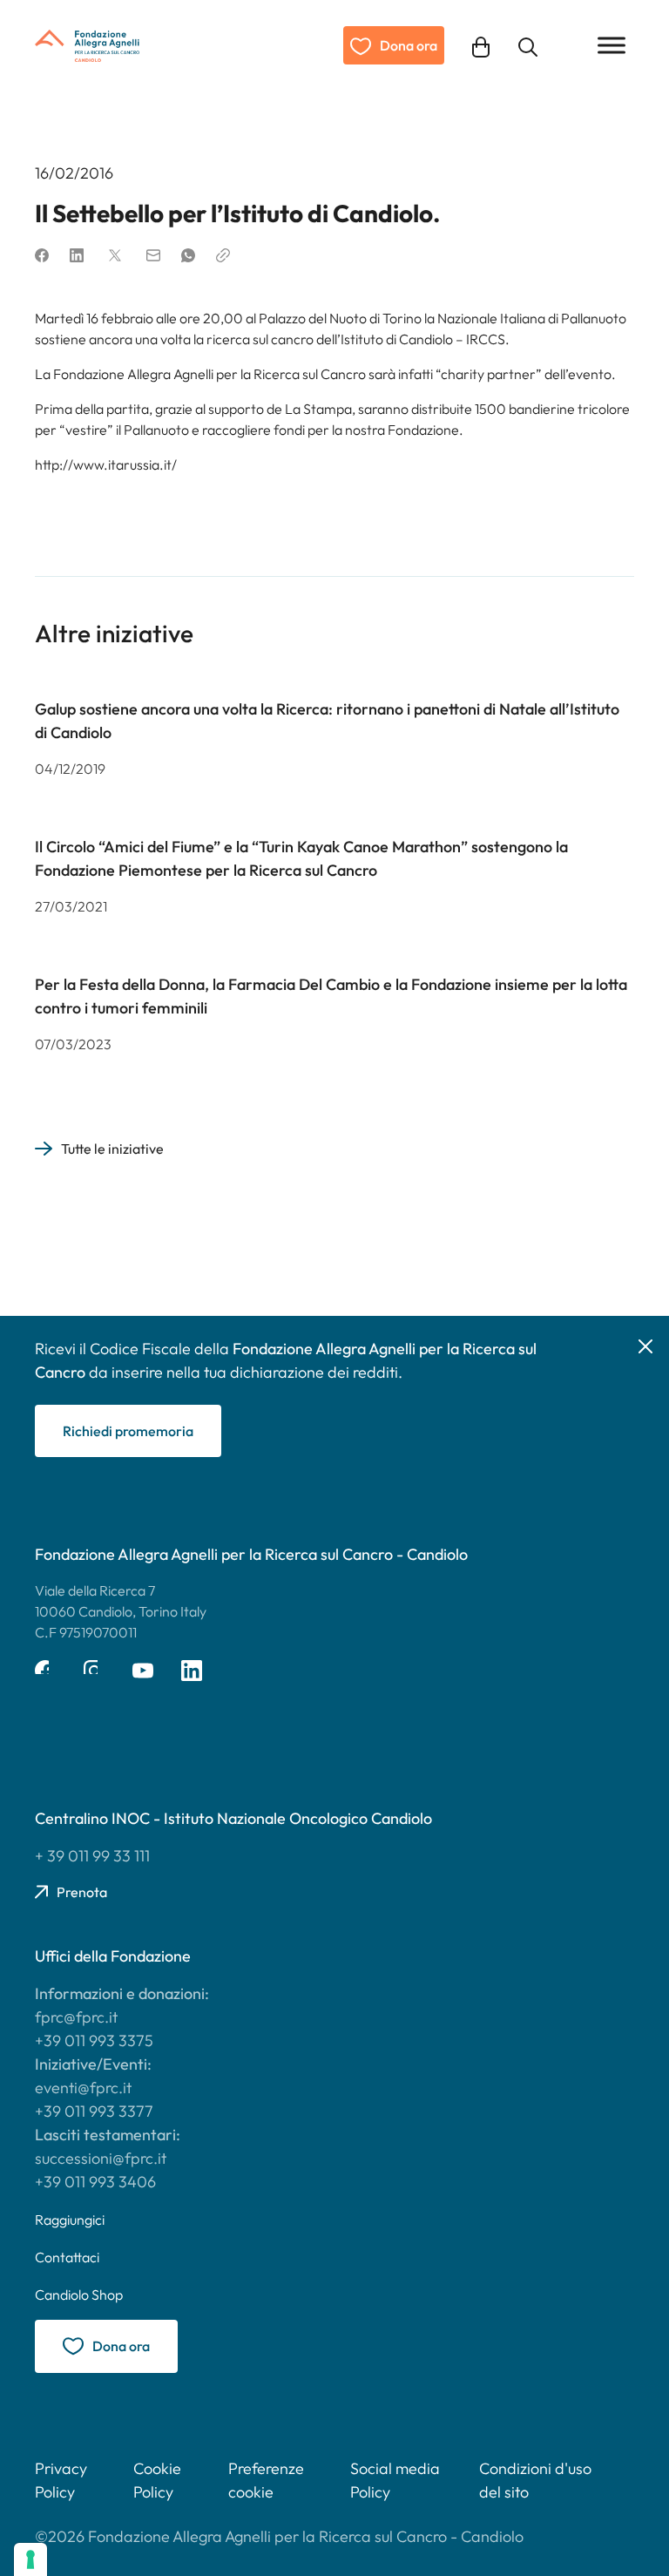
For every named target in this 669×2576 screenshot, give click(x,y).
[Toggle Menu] (612, 45)
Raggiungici (70, 2220)
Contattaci (67, 2257)
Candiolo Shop (79, 2295)
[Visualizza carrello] (481, 45)
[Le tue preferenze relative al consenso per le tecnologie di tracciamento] (30, 2559)
